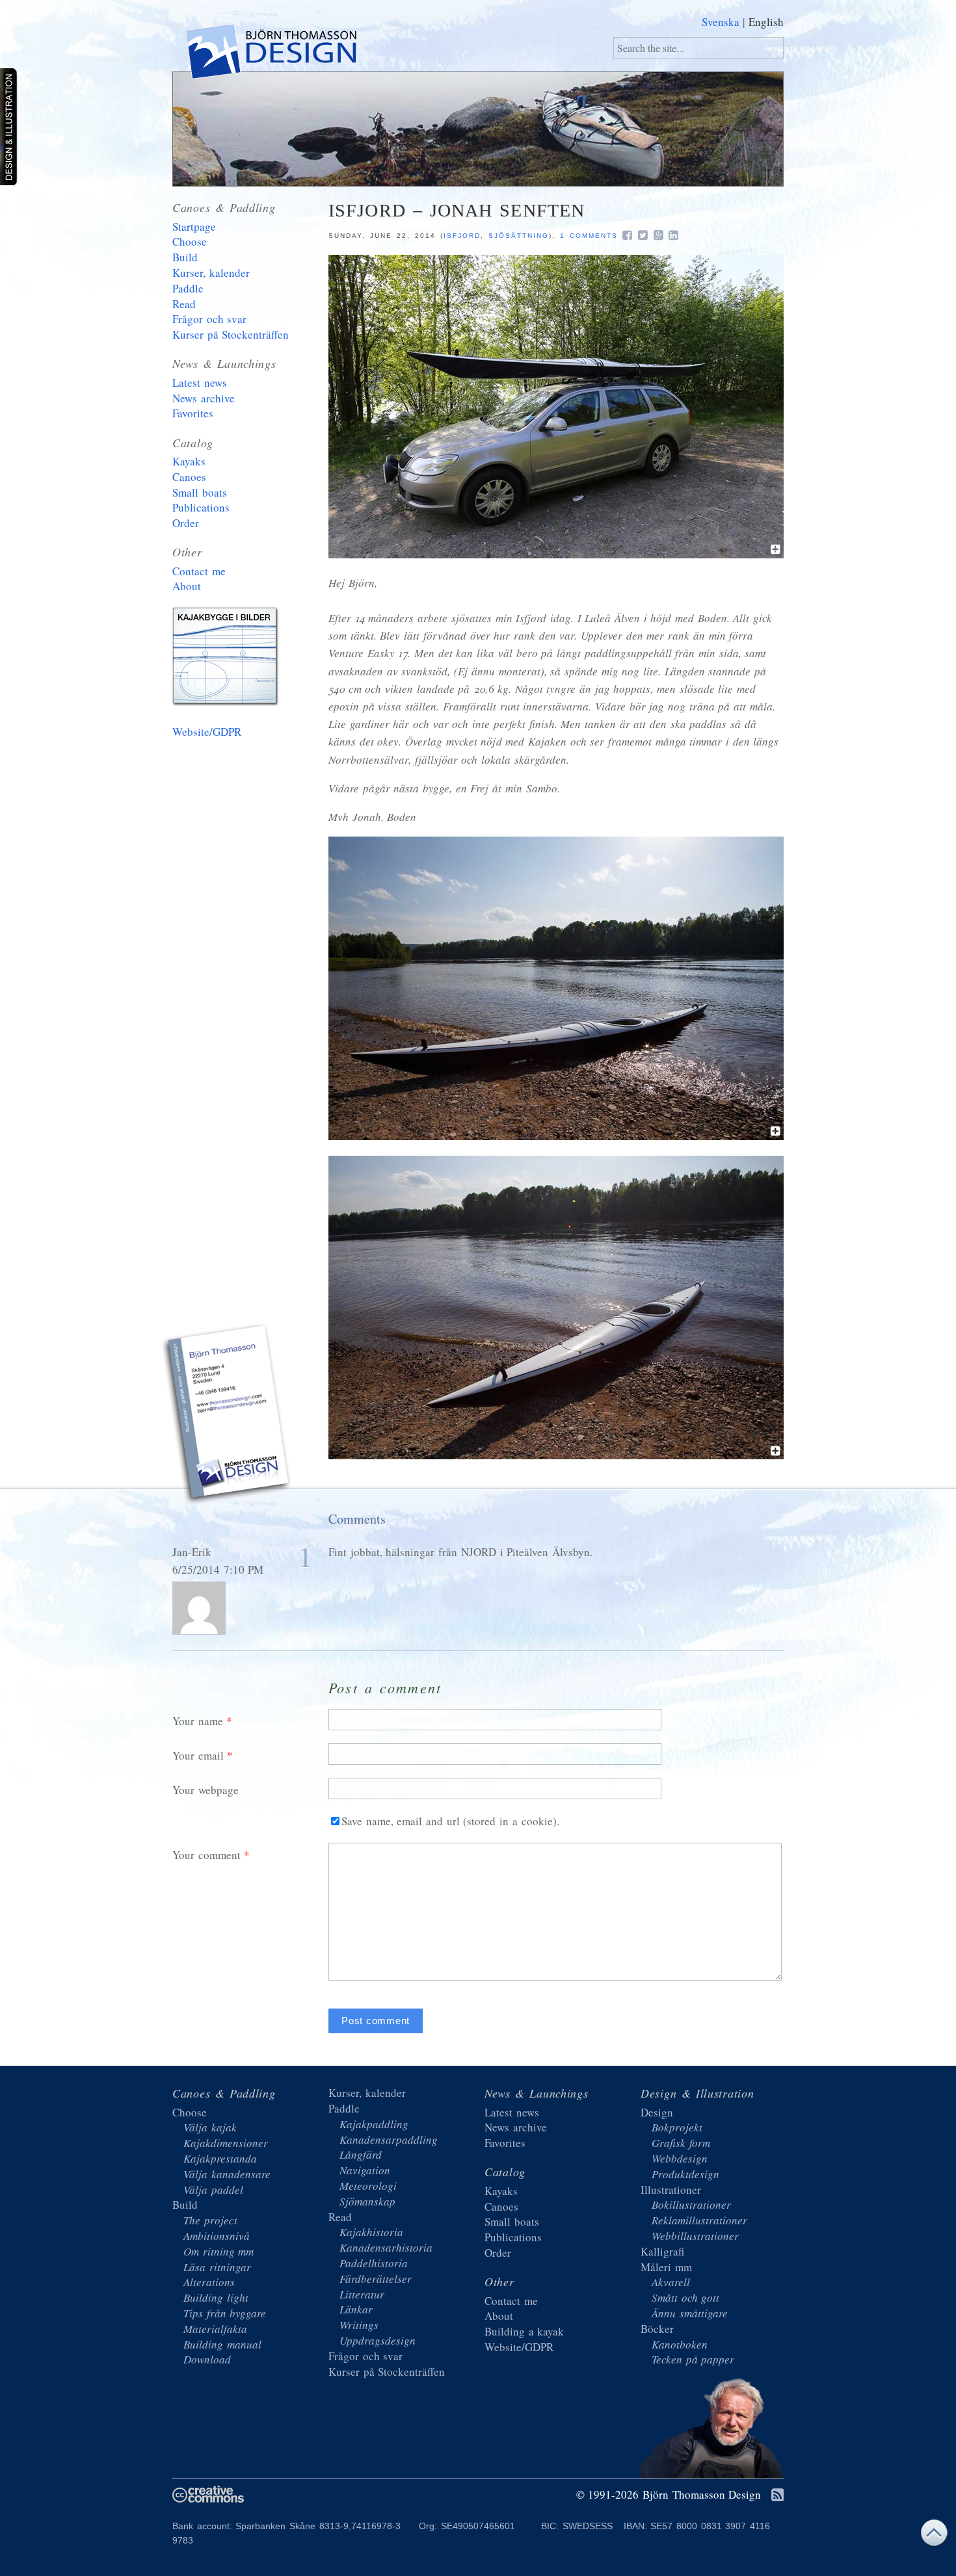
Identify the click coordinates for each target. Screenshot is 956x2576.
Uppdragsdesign (378, 2340)
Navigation (365, 2170)
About (187, 586)
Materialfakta (215, 2329)
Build (185, 257)
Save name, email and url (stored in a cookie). (450, 1821)
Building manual (222, 2344)
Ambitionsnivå (217, 2236)
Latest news (200, 383)
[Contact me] (228, 1416)
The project (210, 2220)
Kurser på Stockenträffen (231, 334)
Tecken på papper (693, 2359)
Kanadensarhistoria (386, 2247)
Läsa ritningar (217, 2267)
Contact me (199, 571)
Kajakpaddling (374, 2124)
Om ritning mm (219, 2251)
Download (207, 2359)
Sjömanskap (367, 2201)
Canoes (189, 477)
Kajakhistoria (371, 2232)
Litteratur (362, 2294)
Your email (198, 1755)
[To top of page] (934, 2536)
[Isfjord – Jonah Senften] (556, 554)
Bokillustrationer (691, 2205)
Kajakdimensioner (226, 2143)
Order (186, 523)
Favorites (193, 413)
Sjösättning (519, 236)
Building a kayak (228, 659)
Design (657, 2112)
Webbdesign (680, 2158)
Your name (198, 1721)
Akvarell (671, 2282)
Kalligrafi (662, 2251)
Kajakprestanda (220, 2158)
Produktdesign (685, 2174)
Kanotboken (680, 2344)
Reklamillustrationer (699, 2220)
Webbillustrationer (695, 2236)
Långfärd (361, 2154)
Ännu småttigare (690, 2313)
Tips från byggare (225, 2313)
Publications (201, 507)
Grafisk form (681, 2143)
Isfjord (462, 236)
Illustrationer (671, 2190)
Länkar (356, 2309)
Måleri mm (666, 2267)
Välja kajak (210, 2127)
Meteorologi (368, 2186)
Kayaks (189, 461)
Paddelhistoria (374, 2263)
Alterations (209, 2282)
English (766, 22)
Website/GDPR (207, 732)
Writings (359, 2325)
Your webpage (206, 1790)
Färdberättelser (376, 2279)
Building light (216, 2297)
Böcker (657, 2329)
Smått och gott (685, 2297)
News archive (204, 398)
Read (184, 304)
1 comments (589, 236)
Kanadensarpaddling (389, 2140)
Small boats (200, 492)
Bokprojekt (677, 2127)
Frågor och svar (209, 319)
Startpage (194, 227)
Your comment (206, 1855)
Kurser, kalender (211, 273)
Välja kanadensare (227, 2174)
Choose (190, 241)
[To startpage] (270, 54)
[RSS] (777, 2496)
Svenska (721, 22)
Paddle (188, 288)
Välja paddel (213, 2190)
